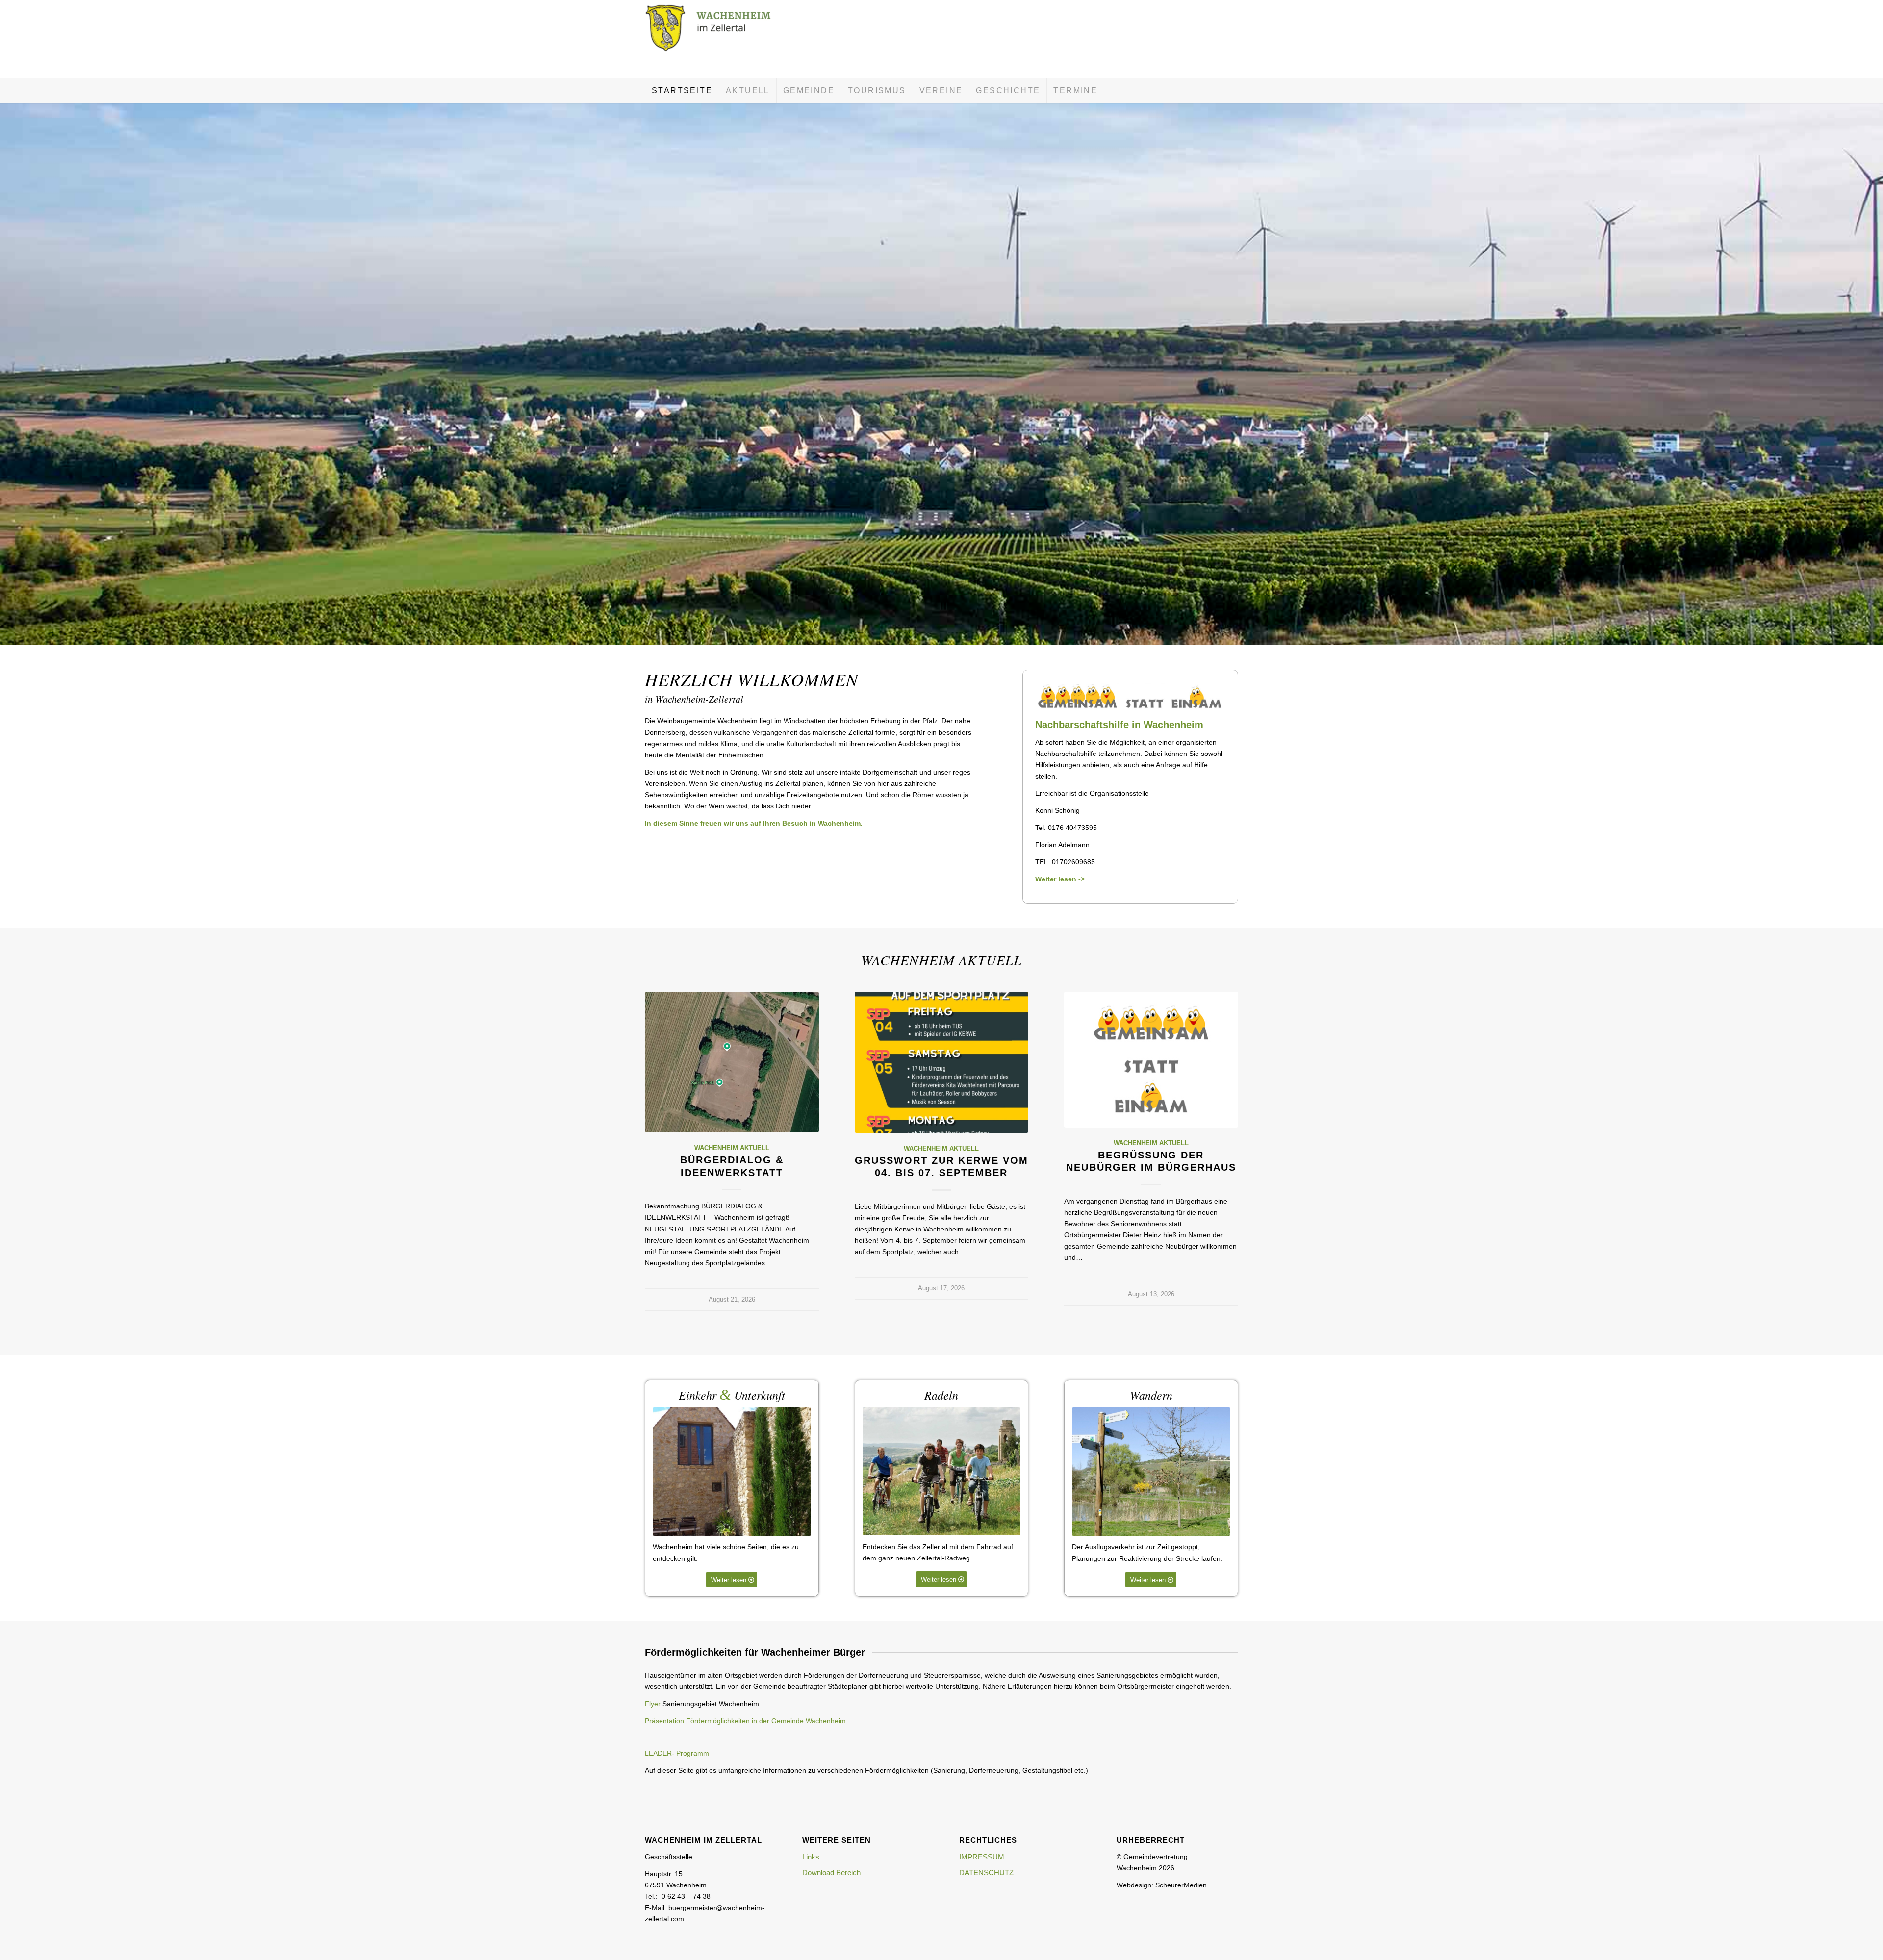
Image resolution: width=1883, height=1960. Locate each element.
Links (811, 1857)
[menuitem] (682, 91)
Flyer (653, 1704)
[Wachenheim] (718, 39)
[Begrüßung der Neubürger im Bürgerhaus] (1151, 1059)
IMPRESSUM (982, 1857)
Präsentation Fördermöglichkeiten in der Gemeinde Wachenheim (745, 1721)
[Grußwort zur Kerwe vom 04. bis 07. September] (942, 1062)
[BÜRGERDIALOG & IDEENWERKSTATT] (732, 1062)
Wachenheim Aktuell (732, 1148)
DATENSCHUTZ (986, 1872)
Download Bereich (831, 1872)
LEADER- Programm (677, 1753)
